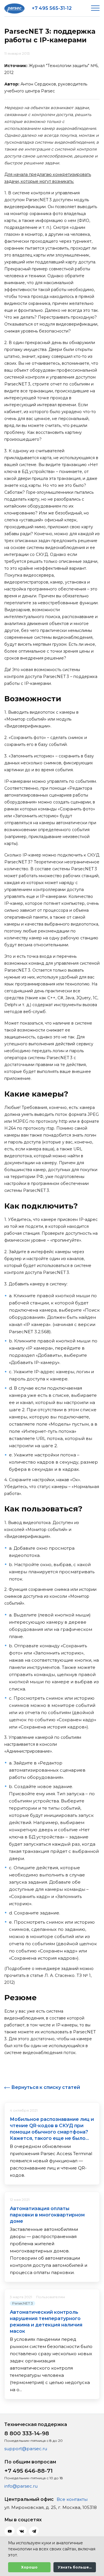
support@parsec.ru (26, 2449)
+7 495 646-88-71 (28, 2471)
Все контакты (72, 2499)
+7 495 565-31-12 (52, 8)
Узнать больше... (75, 2567)
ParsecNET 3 (23, 2303)
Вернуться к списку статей (46, 2087)
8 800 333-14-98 (27, 2433)
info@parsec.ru (21, 2486)
